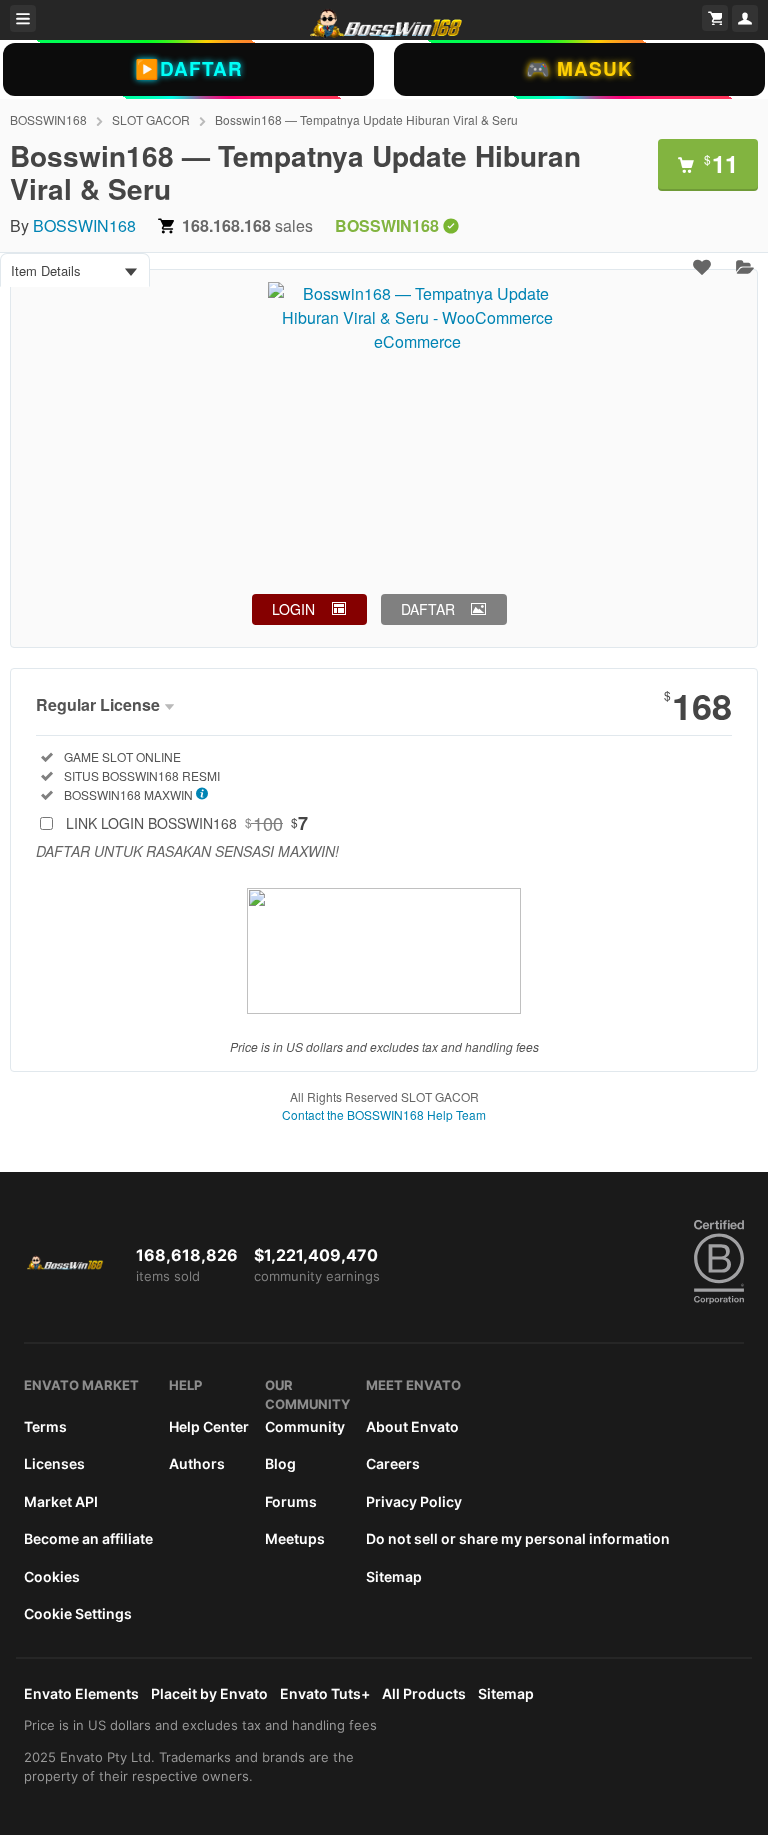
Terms (45, 1426)
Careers (393, 1463)
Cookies (52, 1576)
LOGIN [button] (293, 609)
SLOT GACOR (151, 119)
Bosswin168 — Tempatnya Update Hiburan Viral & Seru (366, 119)
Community (305, 1426)
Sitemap (394, 1576)
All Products (424, 1693)
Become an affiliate (88, 1538)
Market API (61, 1501)
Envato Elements (81, 1693)
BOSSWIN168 (48, 119)
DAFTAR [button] (428, 609)
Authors (197, 1463)
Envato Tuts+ (325, 1693)
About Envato (412, 1426)
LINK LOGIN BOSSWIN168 (187, 823)
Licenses (54, 1463)
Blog (280, 1463)
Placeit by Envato (209, 1693)
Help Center (209, 1426)
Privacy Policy (414, 1501)
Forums (291, 1501)
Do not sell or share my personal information (518, 1538)
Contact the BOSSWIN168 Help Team (384, 1114)
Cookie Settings (78, 1613)
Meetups (295, 1538)
